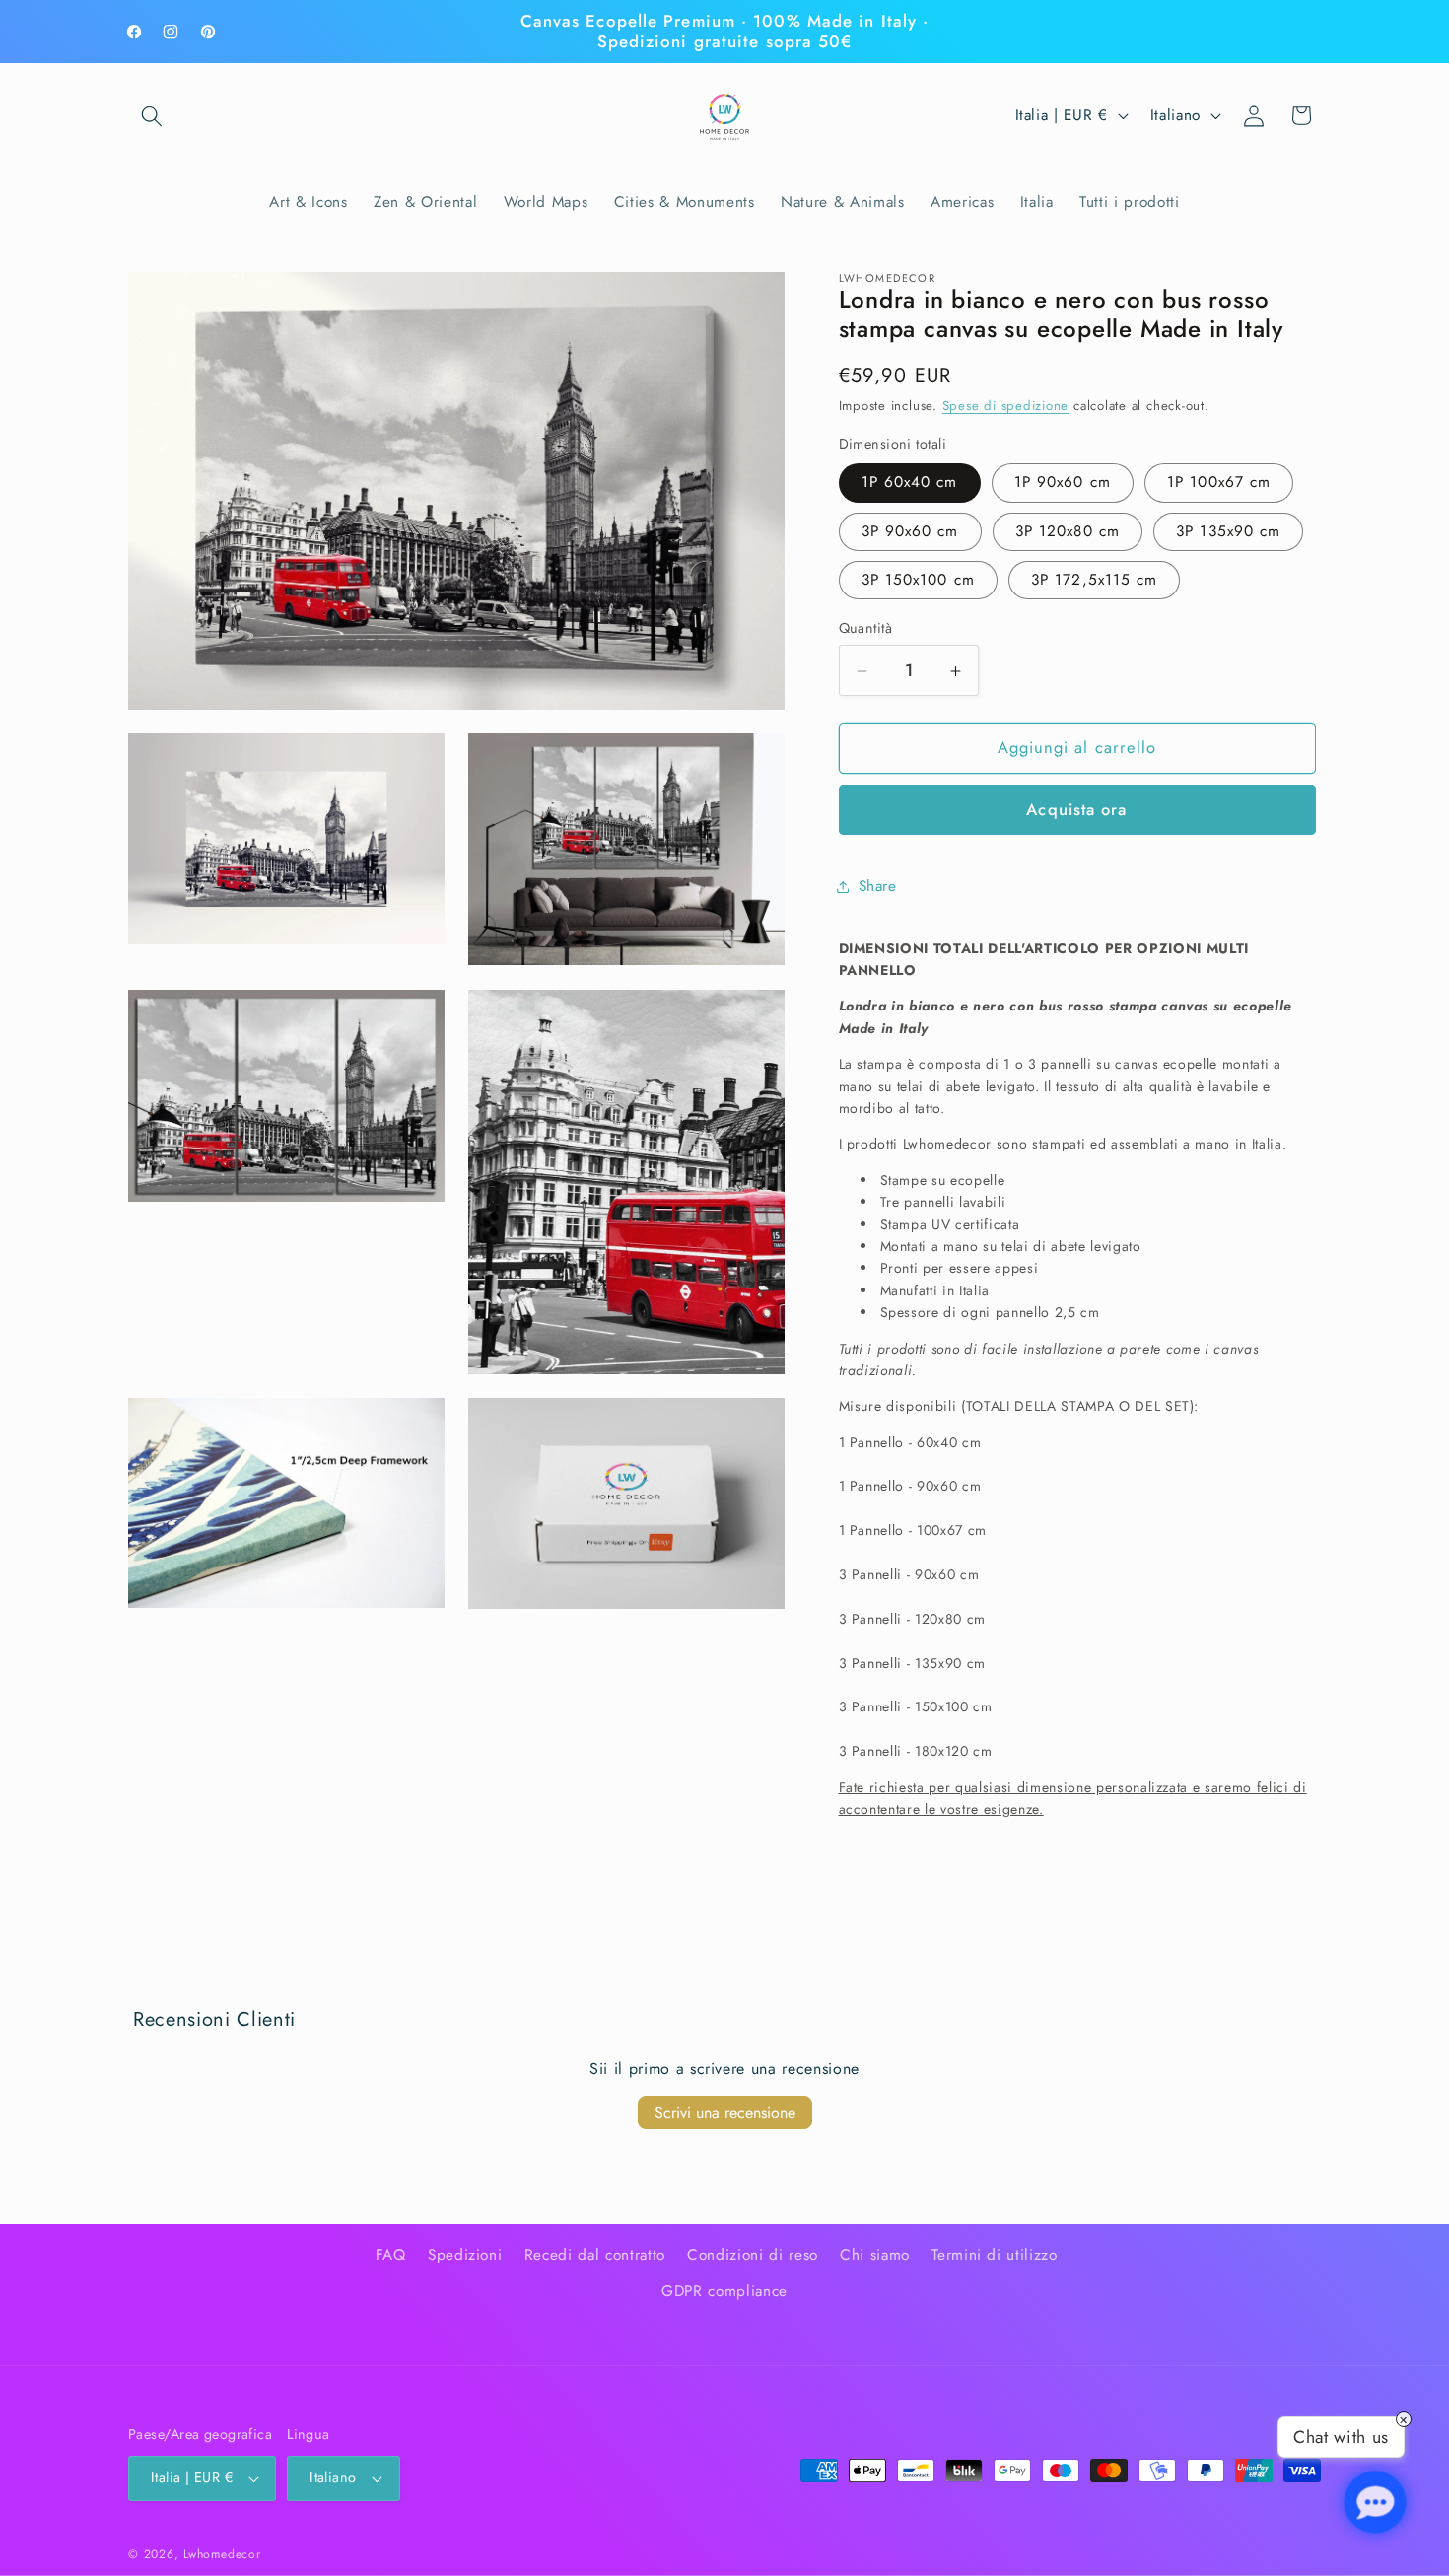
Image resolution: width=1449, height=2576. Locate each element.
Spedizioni (465, 2255)
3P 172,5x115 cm (1095, 580)
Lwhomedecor (222, 2554)
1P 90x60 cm (1063, 483)
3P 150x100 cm (918, 580)
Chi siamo (875, 2255)
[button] (152, 115)
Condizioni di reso (753, 2255)
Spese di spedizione (1006, 407)
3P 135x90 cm (1228, 531)
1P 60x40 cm (910, 483)
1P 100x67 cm (1219, 483)
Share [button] (878, 886)
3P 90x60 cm (910, 531)
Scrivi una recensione (725, 2112)
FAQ (391, 2255)
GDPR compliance (724, 2291)
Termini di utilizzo (995, 2255)
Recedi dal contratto (595, 2255)
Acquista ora (1076, 810)
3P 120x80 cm (1068, 531)
